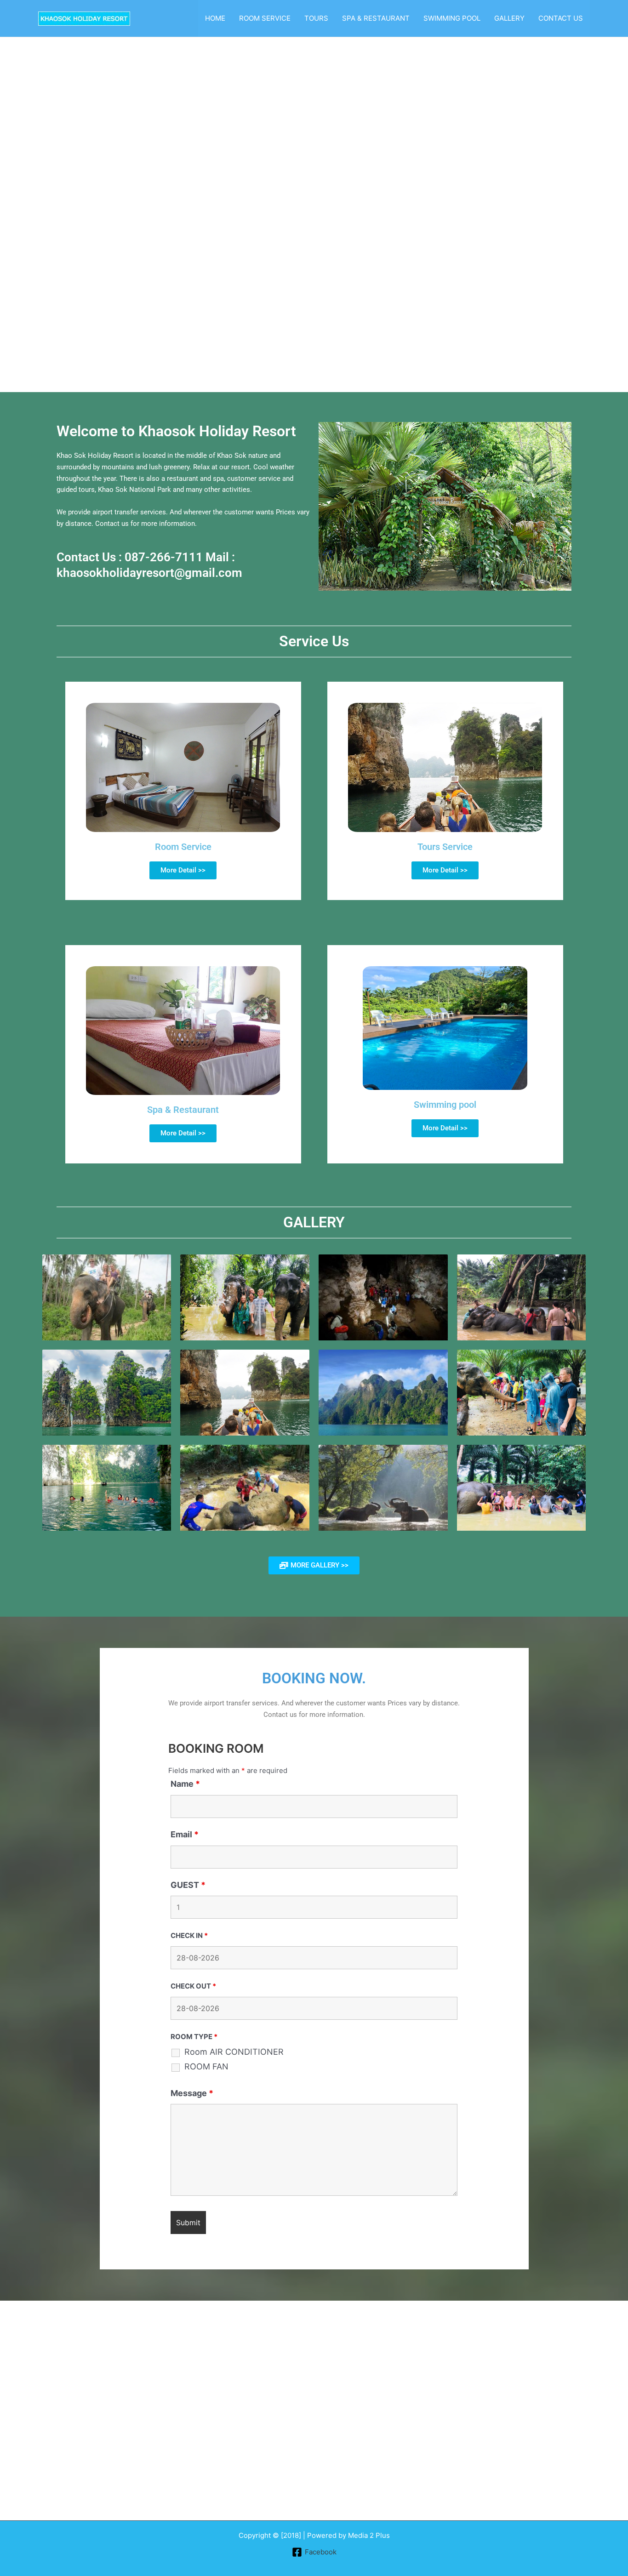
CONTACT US (561, 18)
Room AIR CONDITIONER (234, 2052)
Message (192, 2093)
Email (185, 1834)
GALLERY (509, 18)
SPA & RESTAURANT (376, 18)
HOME (215, 18)
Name (185, 1784)
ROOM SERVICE (265, 18)
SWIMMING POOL (452, 18)
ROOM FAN (206, 2067)
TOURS (316, 18)
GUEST (188, 1885)
